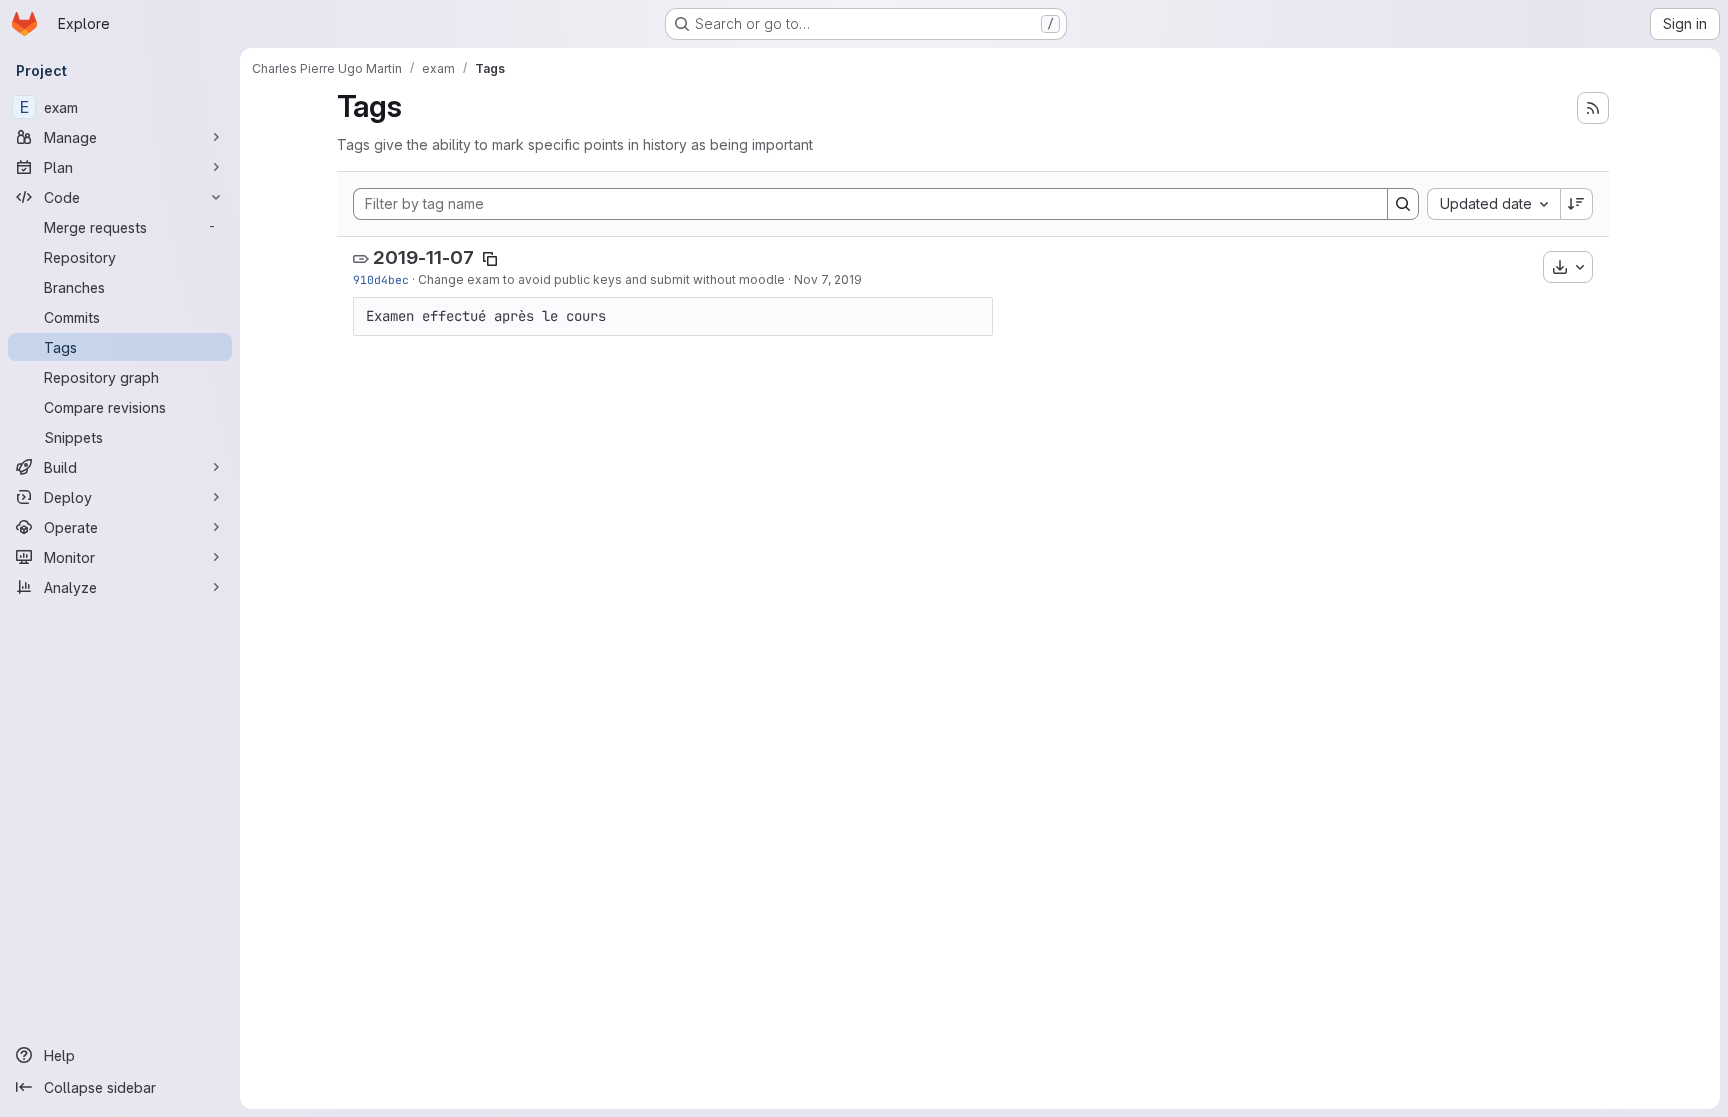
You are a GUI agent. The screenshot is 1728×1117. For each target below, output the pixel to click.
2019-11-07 (423, 257)
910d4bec (381, 279)
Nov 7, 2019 (828, 279)
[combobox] (1493, 204)
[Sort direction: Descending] (1577, 204)
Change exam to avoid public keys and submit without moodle (601, 279)
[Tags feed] (1593, 108)
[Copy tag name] (490, 259)
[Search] (1403, 204)
